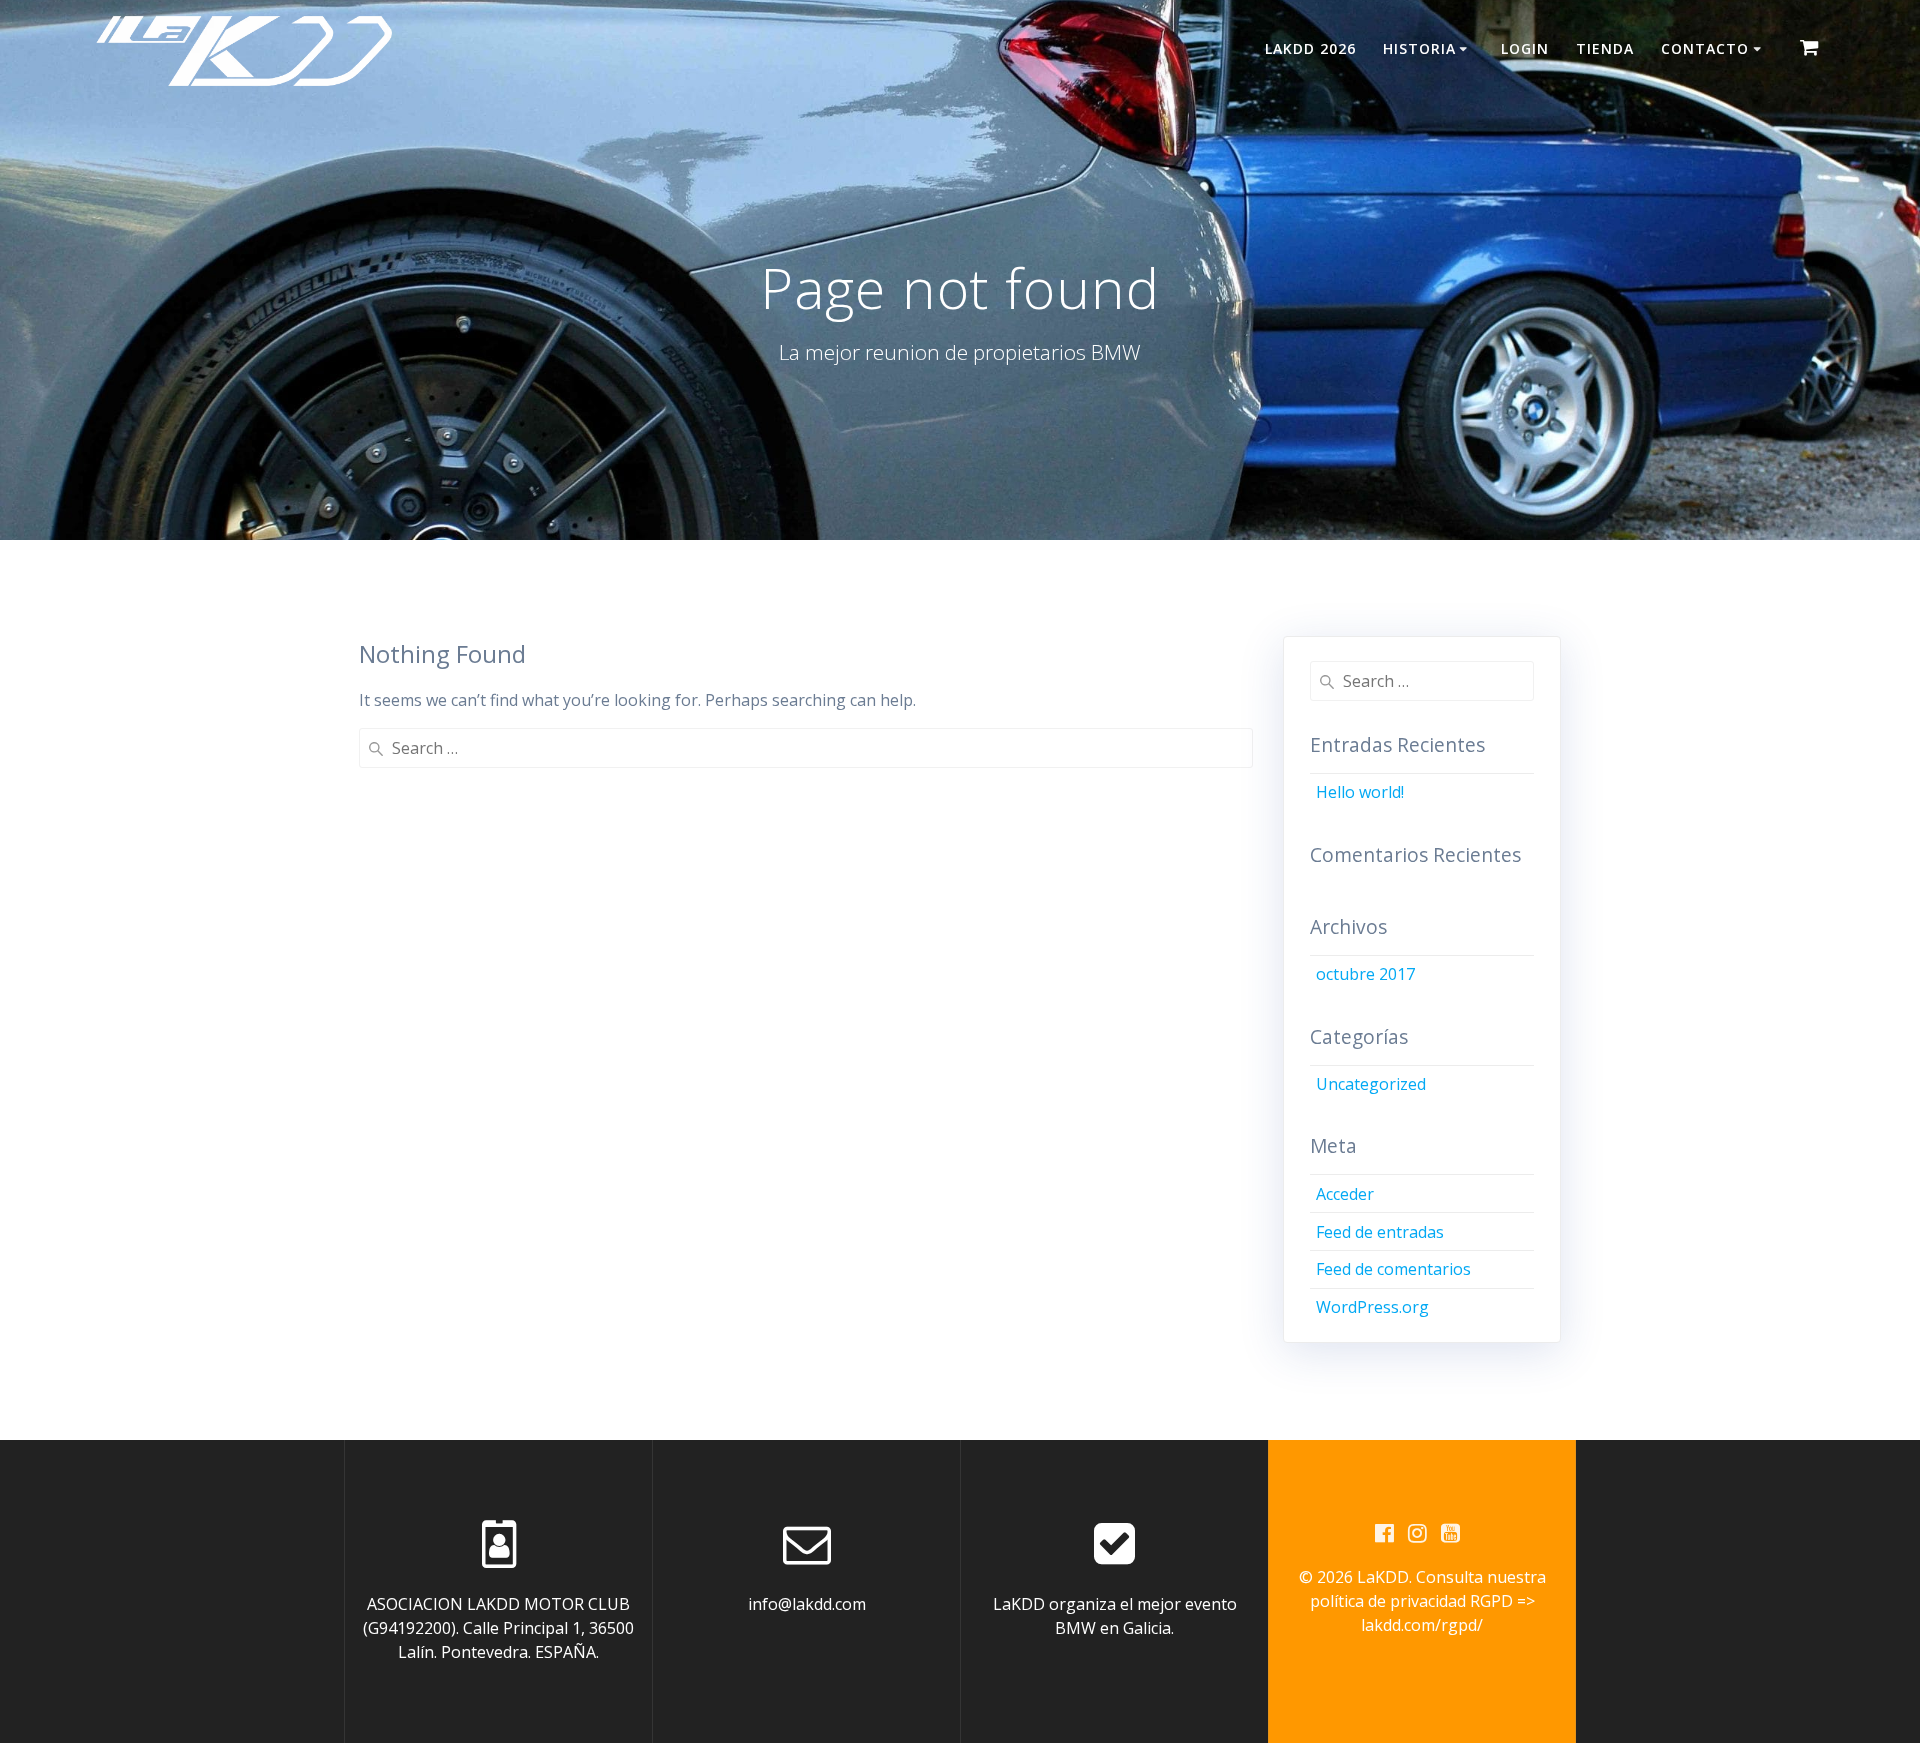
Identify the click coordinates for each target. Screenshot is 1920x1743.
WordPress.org (1372, 1307)
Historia (1419, 48)
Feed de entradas (1380, 1232)
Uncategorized (1371, 1084)
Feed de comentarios (1393, 1269)
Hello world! (1360, 792)
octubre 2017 (1365, 974)
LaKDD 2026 (1310, 48)
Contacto (1705, 48)
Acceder (1345, 1194)
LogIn (1525, 48)
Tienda (1605, 48)
